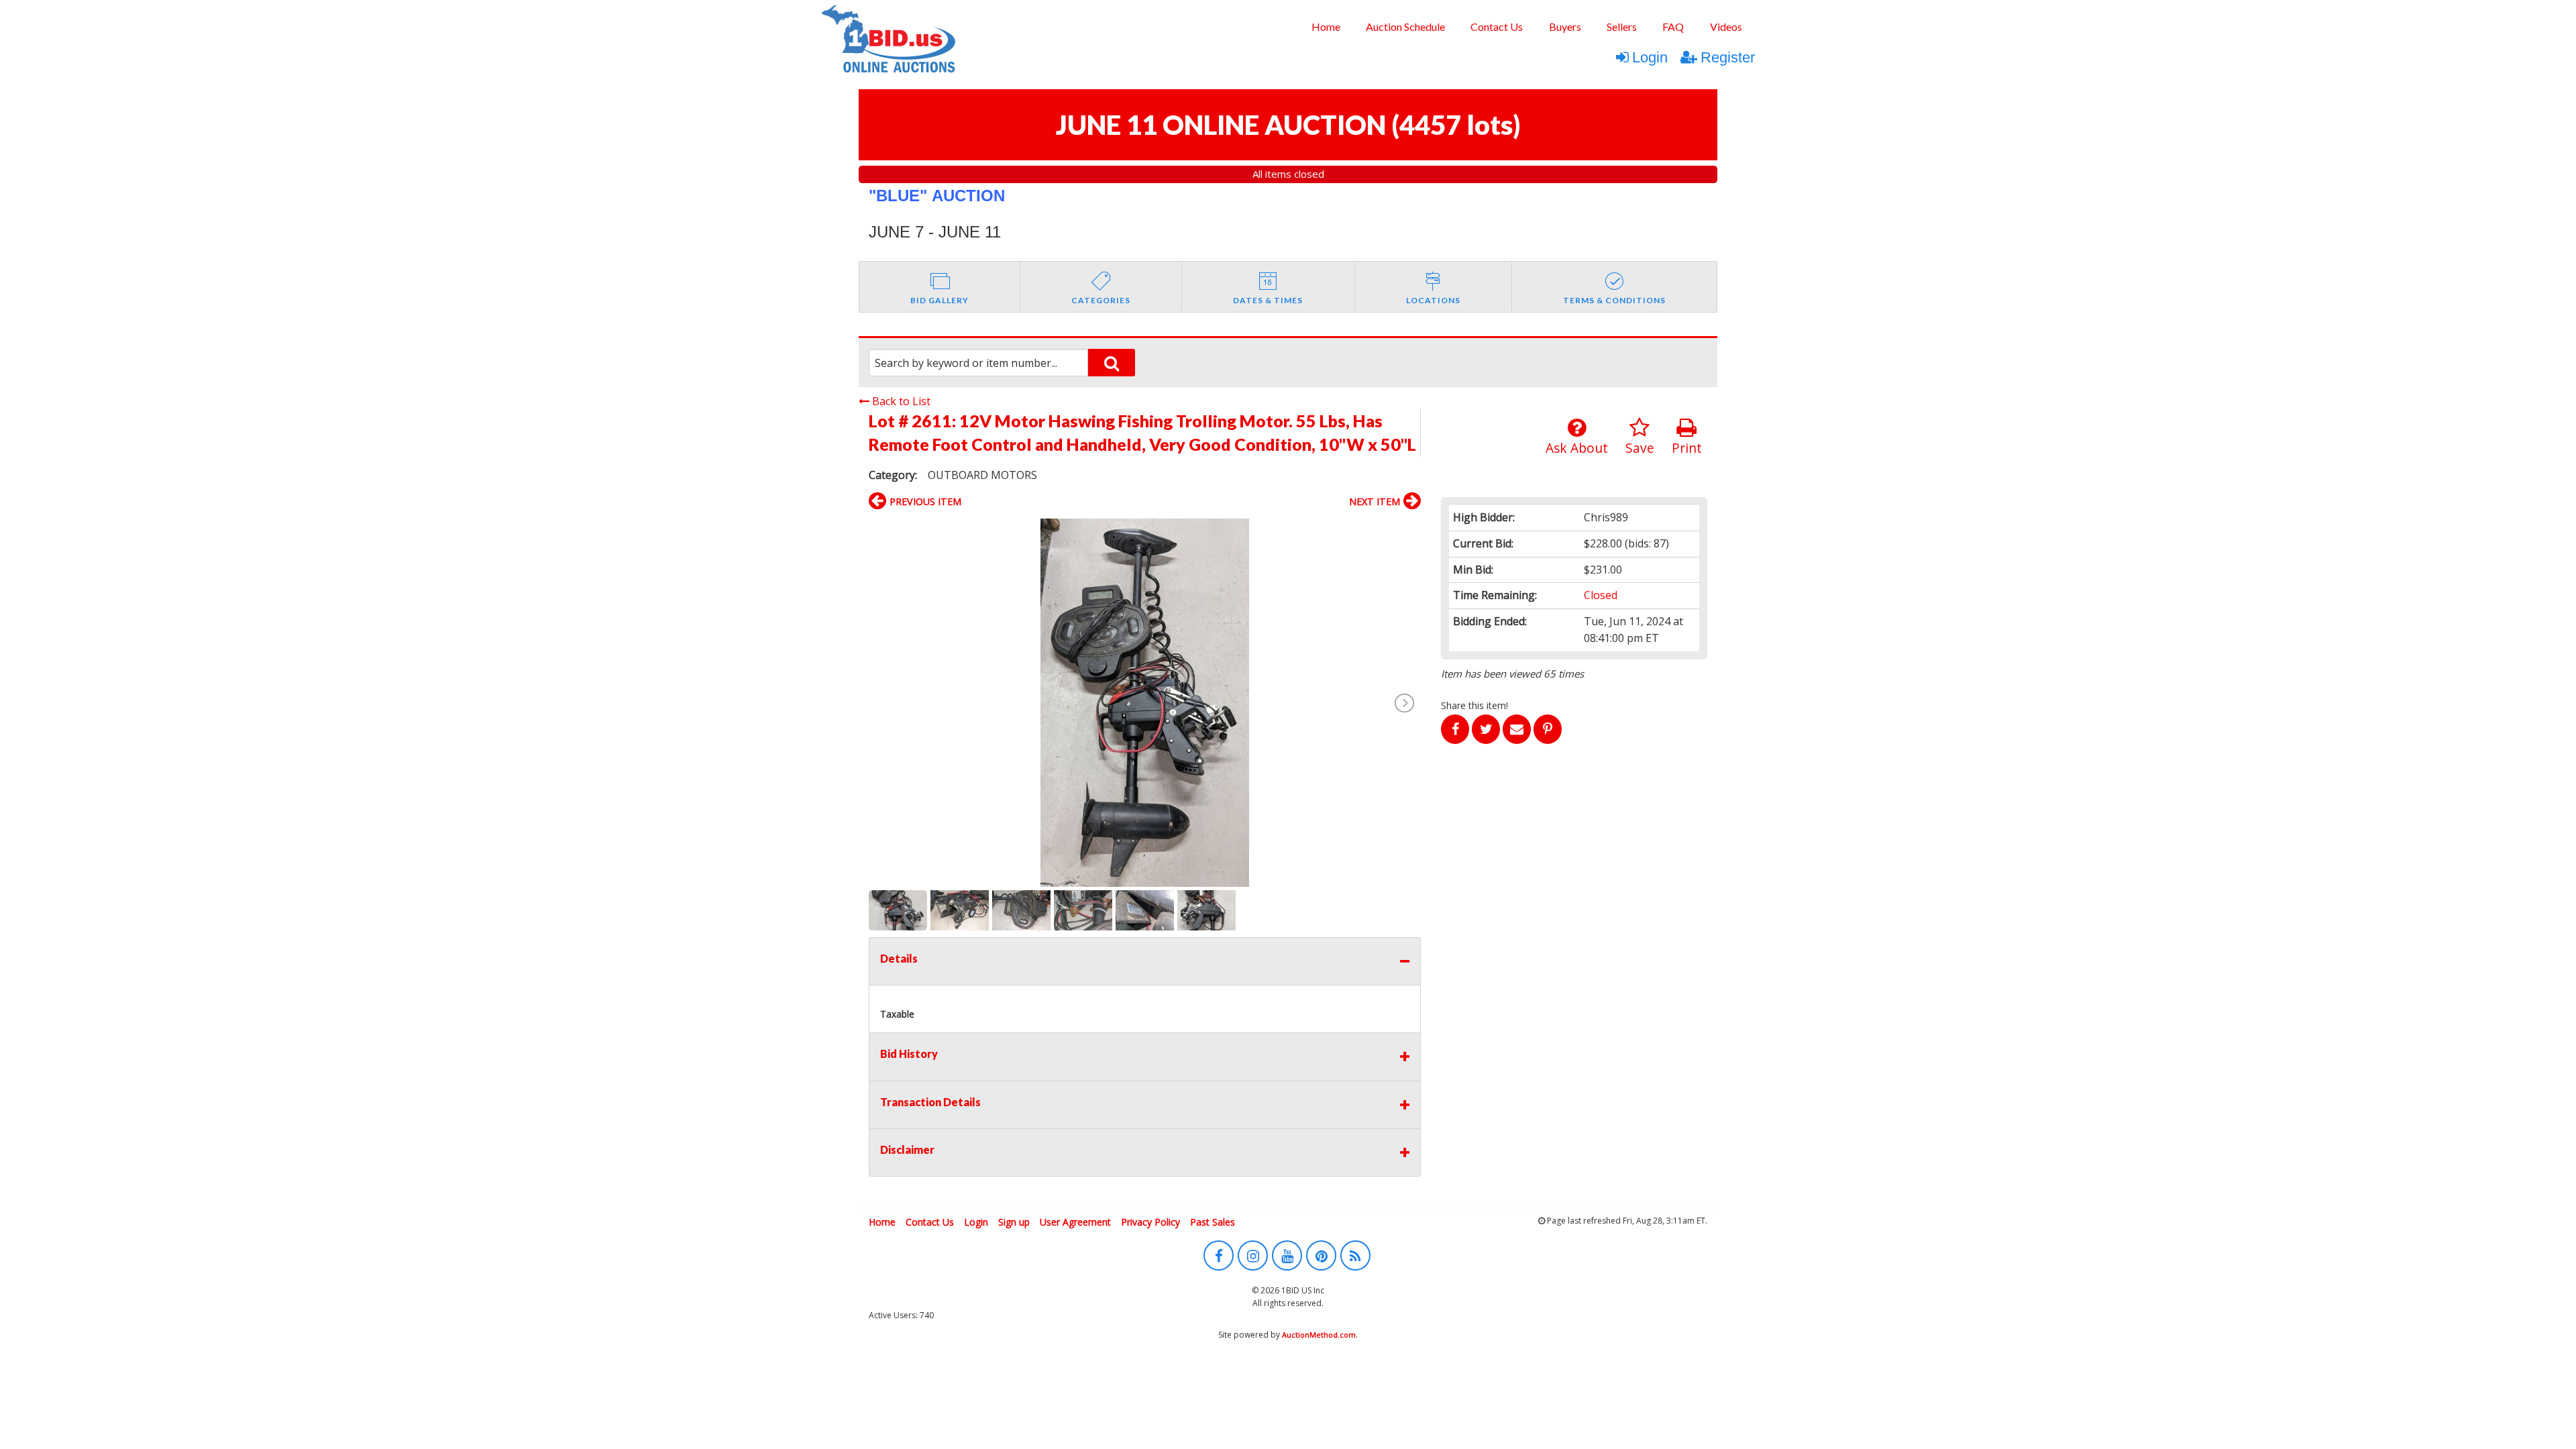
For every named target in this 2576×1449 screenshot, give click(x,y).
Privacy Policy (1150, 1222)
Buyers (1565, 26)
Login (1650, 57)
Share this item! (1474, 705)
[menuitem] (1325, 27)
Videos (1726, 26)
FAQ (1673, 26)
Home (1326, 26)
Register (1728, 57)
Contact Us (1497, 26)
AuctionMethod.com (1319, 1335)
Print (1687, 448)
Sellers (1622, 26)
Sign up (1014, 1222)
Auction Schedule (1405, 26)
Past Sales (1213, 1222)
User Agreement (1075, 1222)
